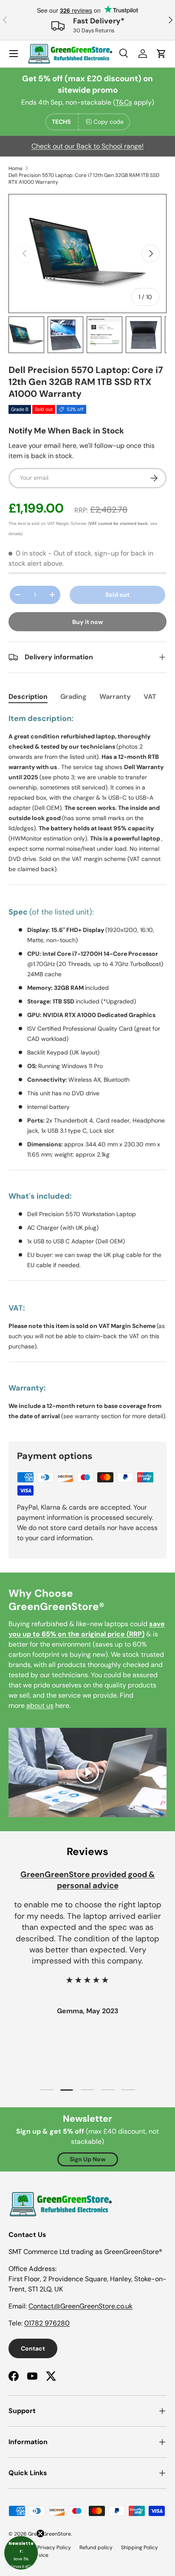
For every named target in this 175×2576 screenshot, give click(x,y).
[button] (21, 2553)
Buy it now (88, 622)
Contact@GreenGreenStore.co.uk (80, 2306)
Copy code (109, 122)
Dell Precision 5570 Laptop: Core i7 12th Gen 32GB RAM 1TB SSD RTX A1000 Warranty (84, 179)
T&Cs (124, 102)
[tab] (28, 697)
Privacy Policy (54, 2548)
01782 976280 (47, 2323)
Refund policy (96, 2548)
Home (16, 168)
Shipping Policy (140, 2548)
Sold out (117, 595)
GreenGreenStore (49, 2534)
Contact (33, 2348)
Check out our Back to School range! (87, 146)
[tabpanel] (87, 1070)
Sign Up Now (88, 2159)
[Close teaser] (40, 2533)
